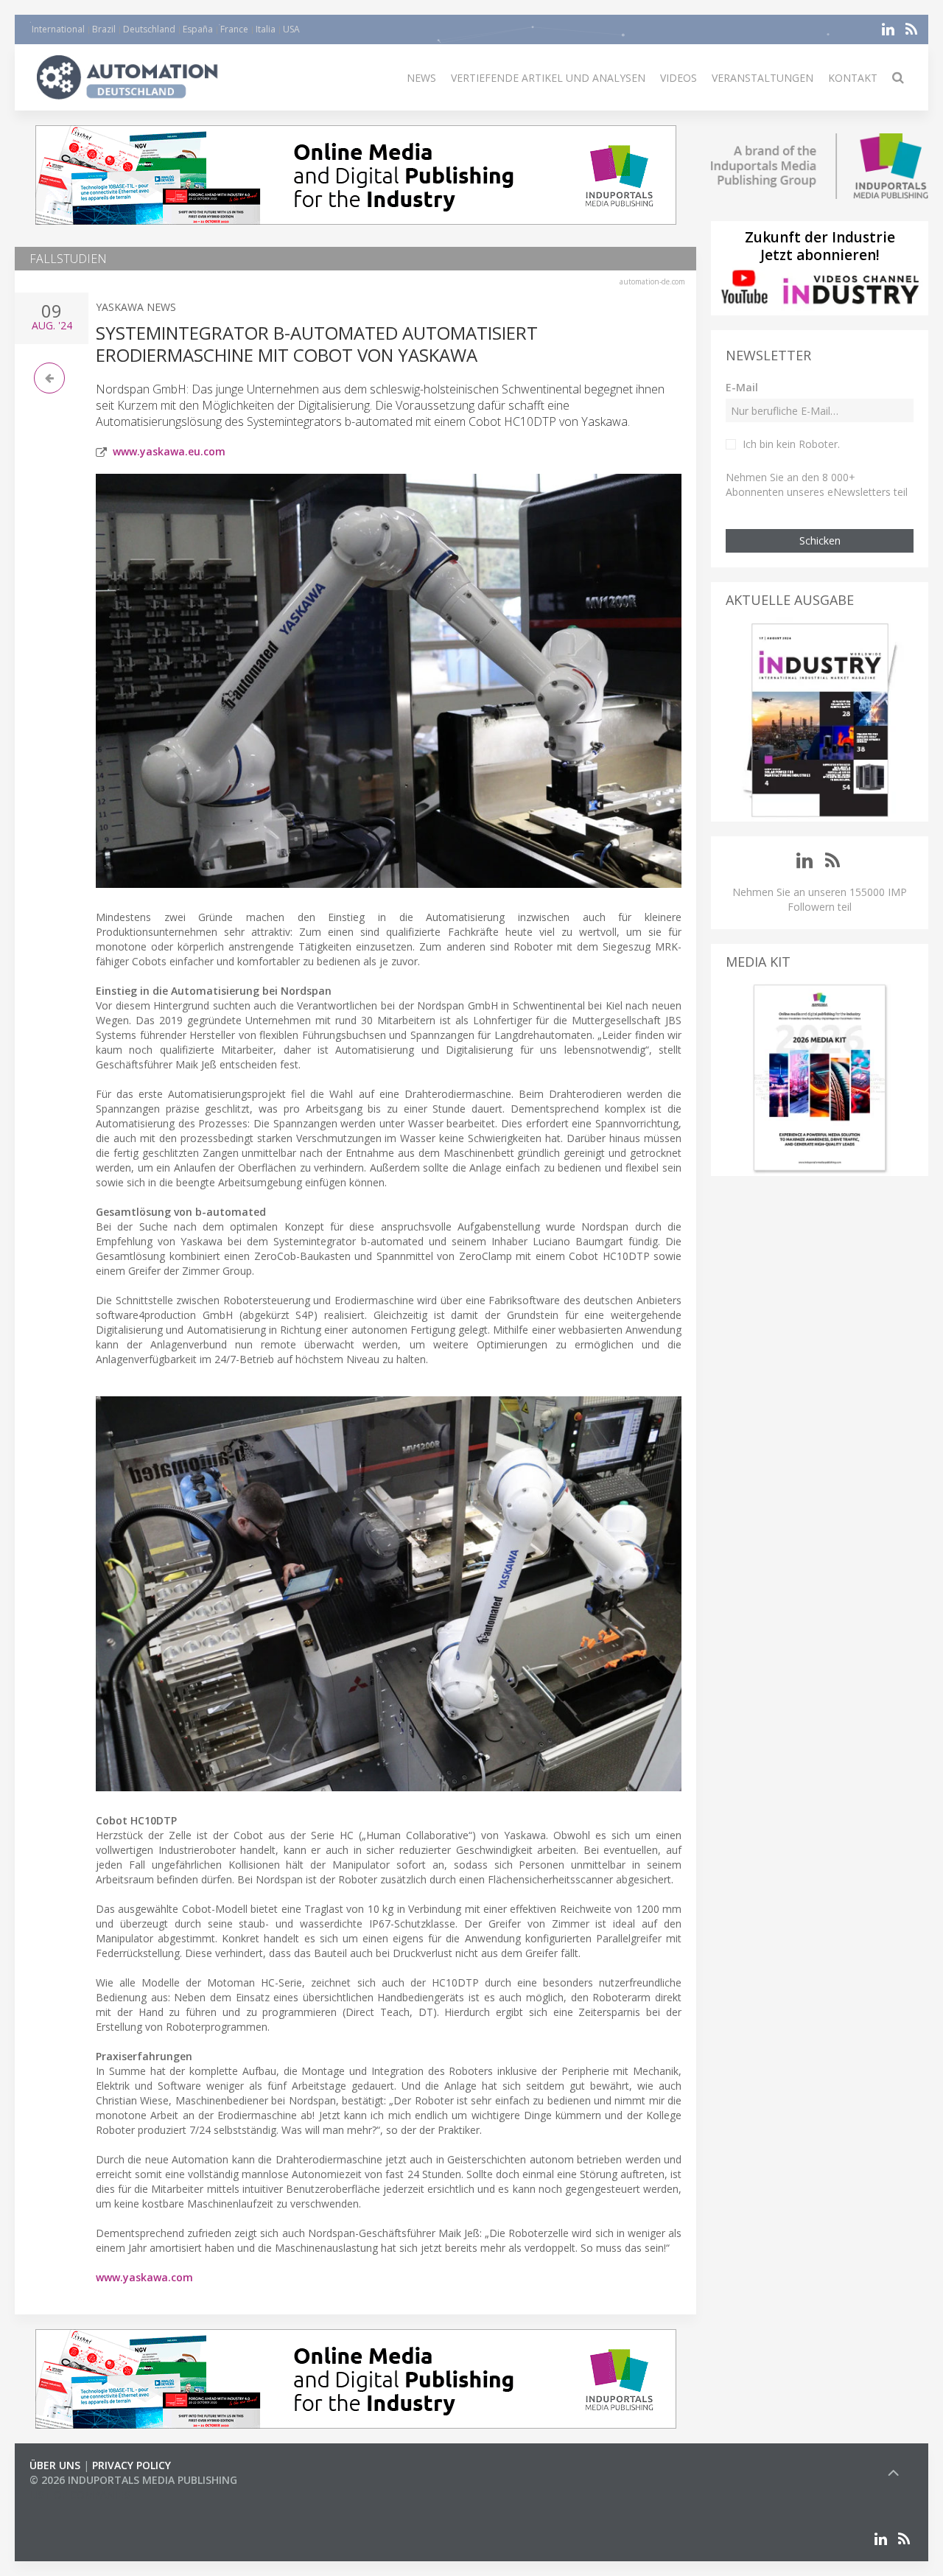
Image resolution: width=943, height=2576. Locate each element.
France (234, 29)
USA (291, 29)
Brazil (104, 29)
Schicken (820, 540)
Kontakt (853, 78)
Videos (679, 78)
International (58, 29)
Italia (266, 29)
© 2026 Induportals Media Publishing (133, 2480)
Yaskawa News (136, 307)
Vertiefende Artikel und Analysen (548, 78)
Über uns (55, 2465)
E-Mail (742, 387)
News (421, 78)
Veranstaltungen (763, 78)
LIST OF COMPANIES (80, 2495)
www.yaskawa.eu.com (169, 451)
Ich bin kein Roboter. (791, 444)
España (198, 29)
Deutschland (149, 29)
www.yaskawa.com (144, 2277)
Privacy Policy (132, 2465)
